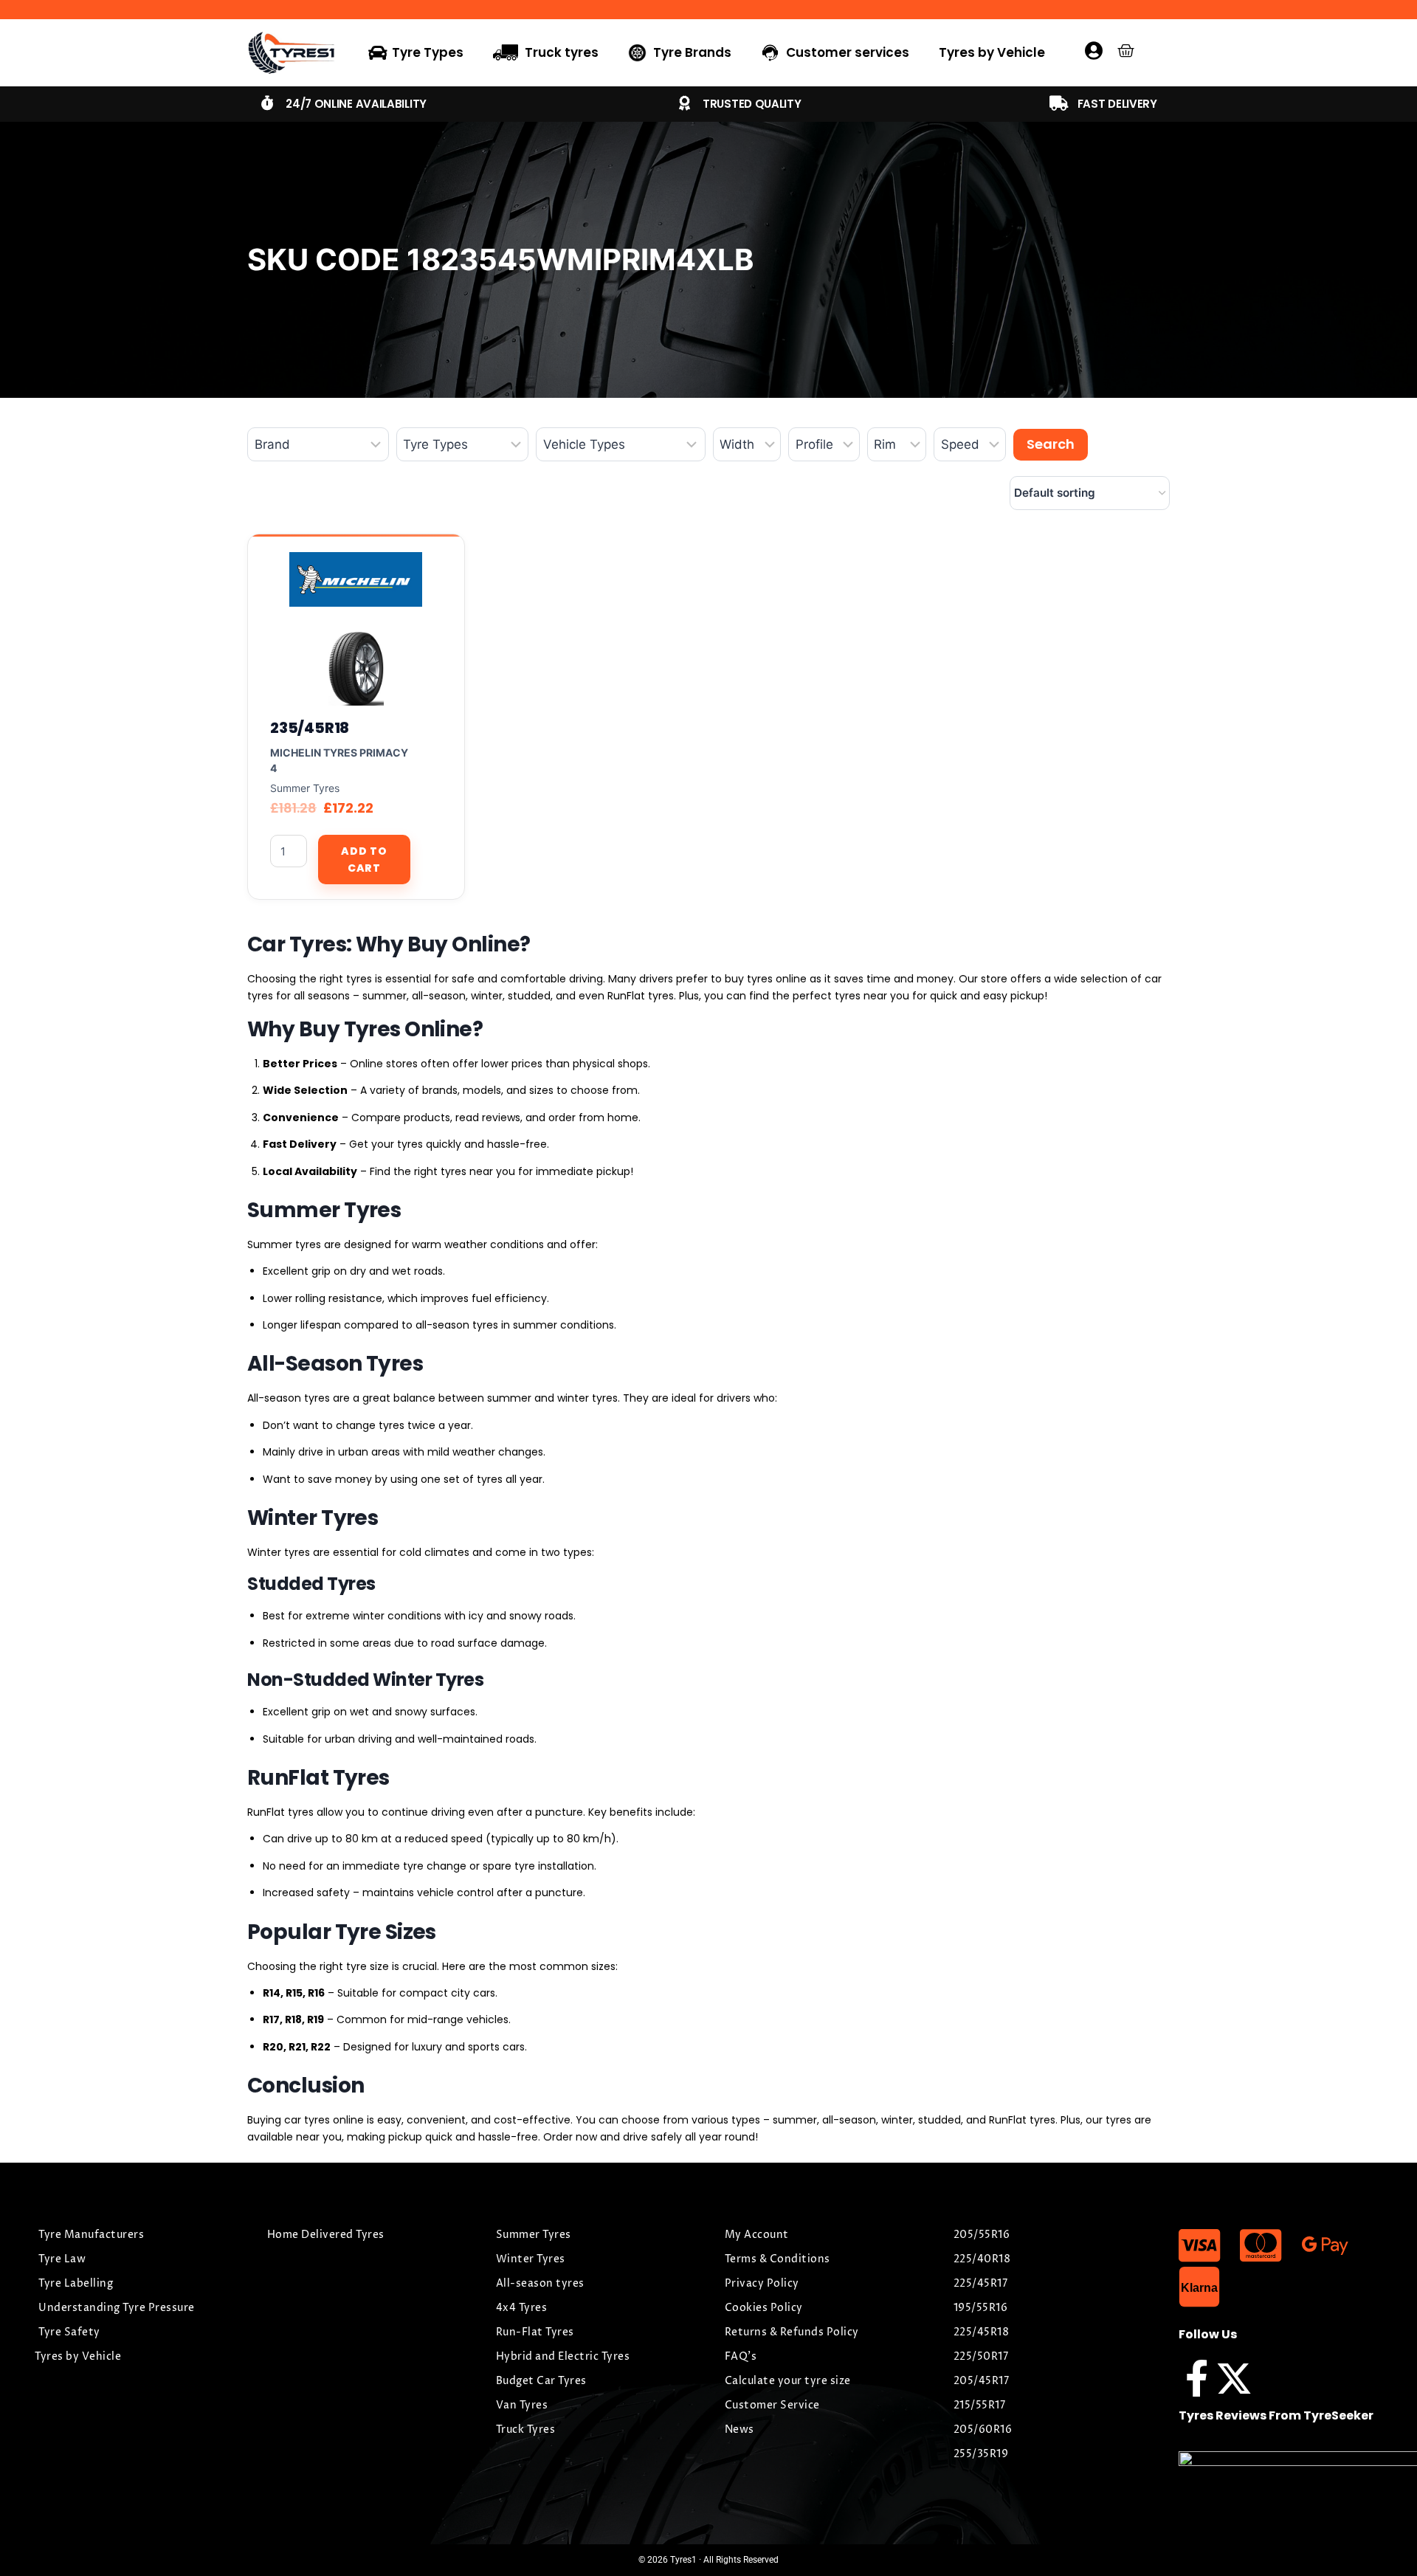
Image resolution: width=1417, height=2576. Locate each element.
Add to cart (364, 859)
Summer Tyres (305, 788)
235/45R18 (310, 728)
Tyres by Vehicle (992, 52)
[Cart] (1126, 51)
